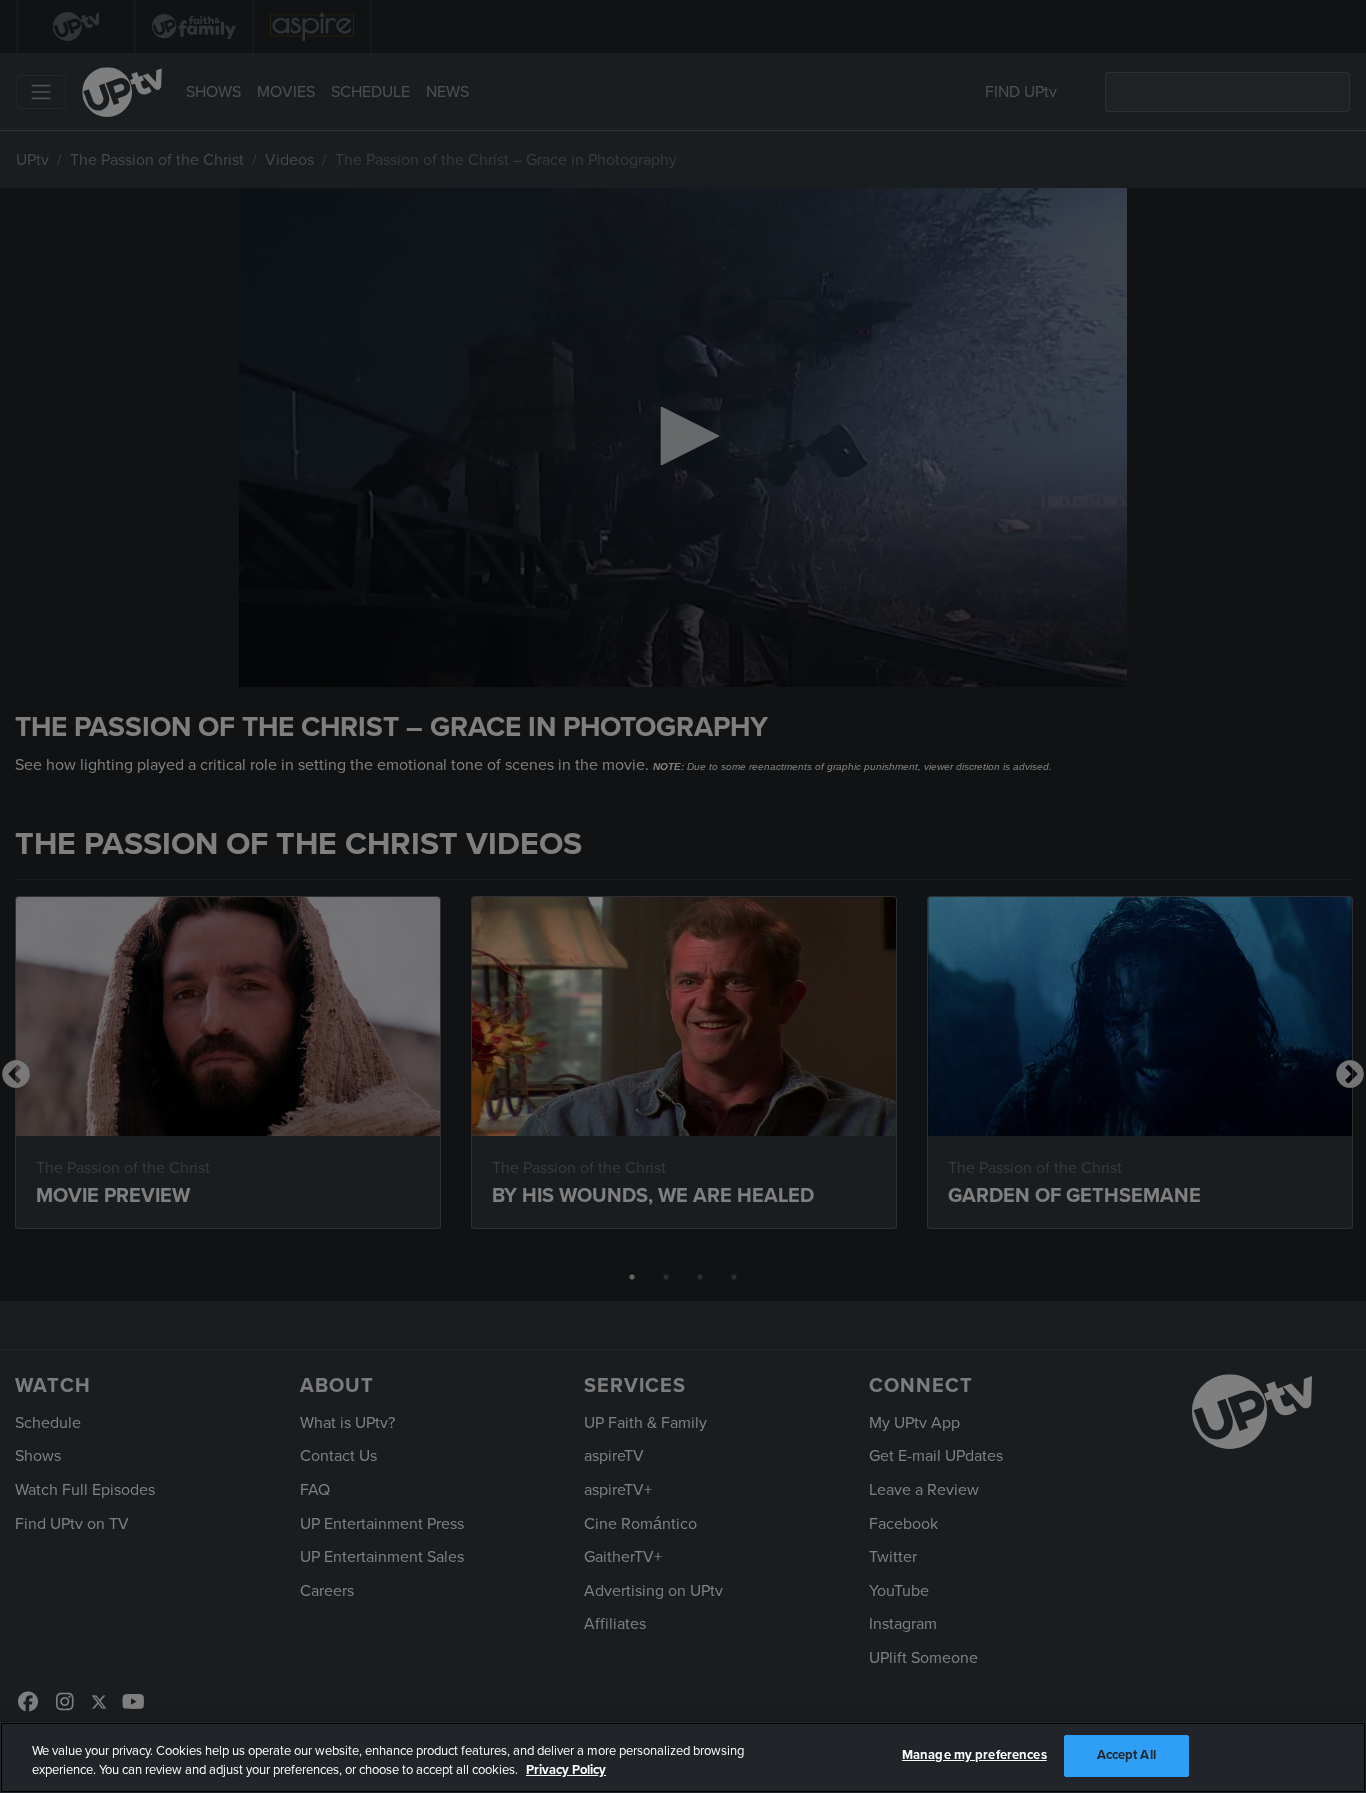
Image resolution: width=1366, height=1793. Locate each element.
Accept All (1126, 1755)
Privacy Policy (566, 1771)
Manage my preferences (974, 1755)
